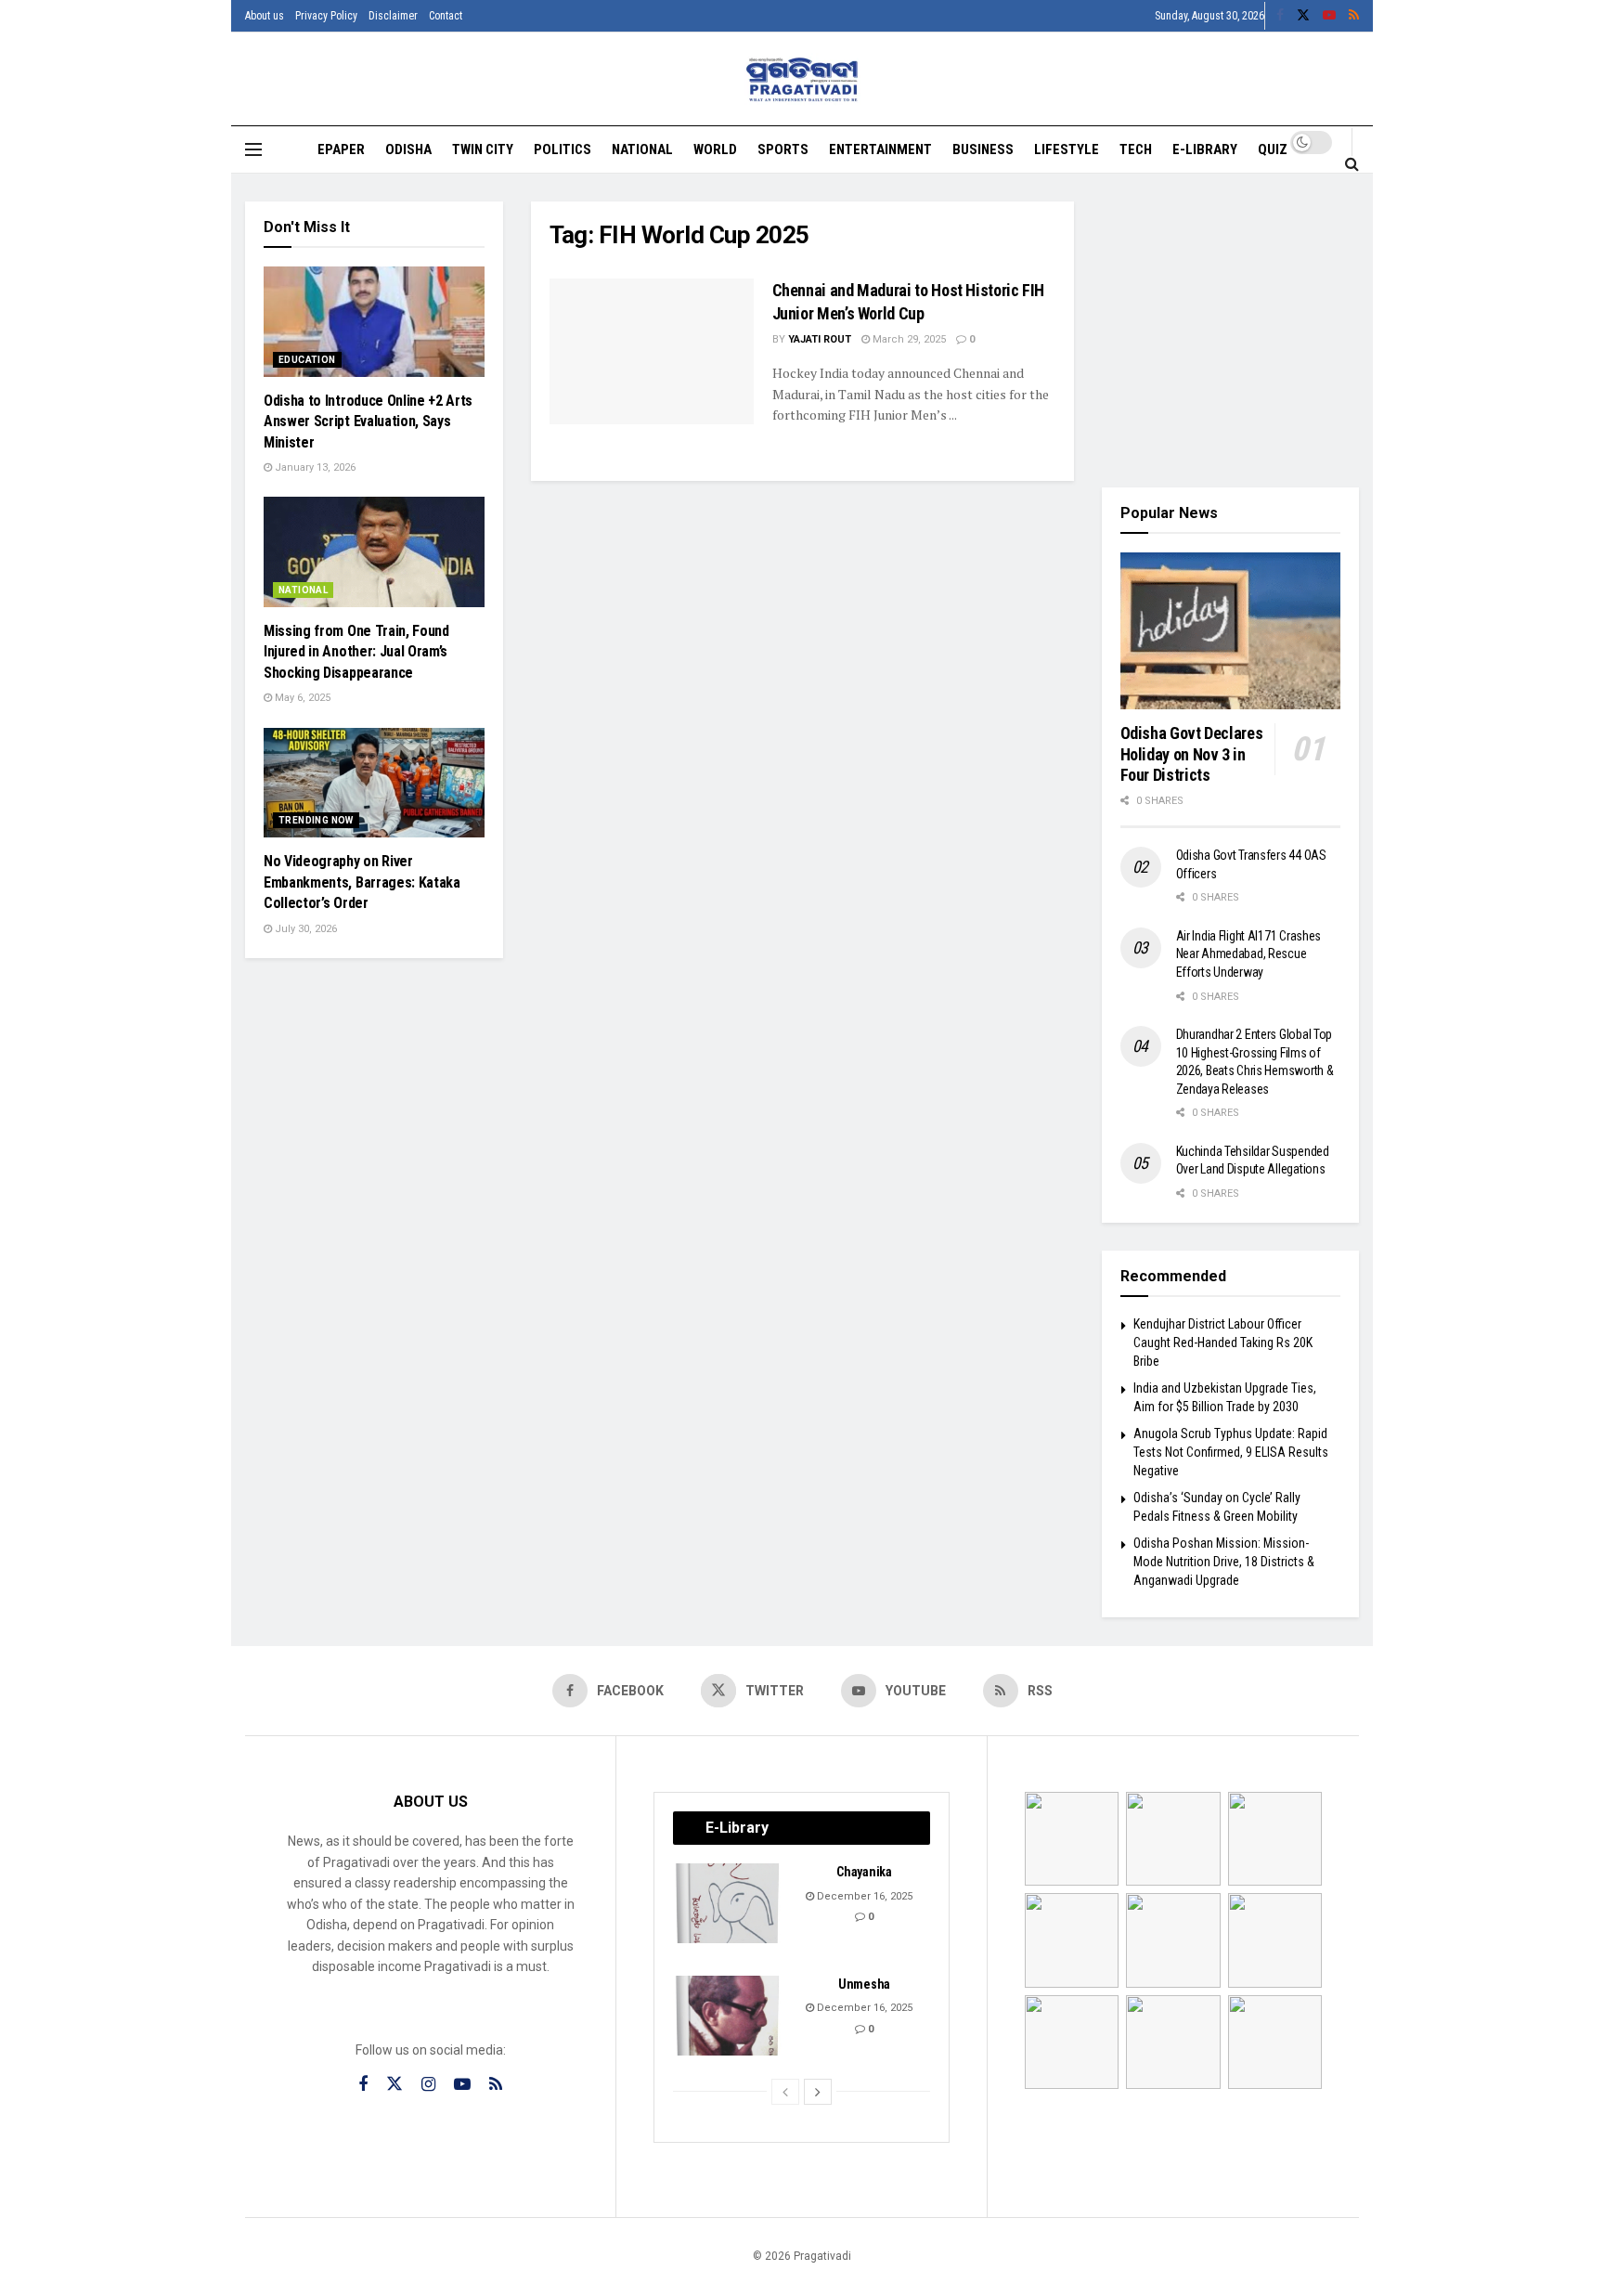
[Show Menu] (253, 149)
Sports (783, 149)
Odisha (408, 149)
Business (983, 149)
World (715, 149)
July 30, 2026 (304, 929)
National (642, 149)
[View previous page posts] (785, 2092)
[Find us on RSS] (1354, 16)
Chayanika (864, 1872)
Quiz (1273, 149)
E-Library (1205, 149)
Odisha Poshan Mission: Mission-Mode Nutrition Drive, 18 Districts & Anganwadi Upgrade (1224, 1561)
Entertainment (880, 149)
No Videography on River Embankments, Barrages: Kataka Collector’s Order (362, 882)
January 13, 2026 (314, 467)
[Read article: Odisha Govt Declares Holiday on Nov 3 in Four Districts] (1231, 631)
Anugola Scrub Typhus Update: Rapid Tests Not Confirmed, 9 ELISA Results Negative (1231, 1452)
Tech (1136, 149)
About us (265, 16)
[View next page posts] (818, 2092)
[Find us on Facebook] (1280, 16)
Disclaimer (393, 16)
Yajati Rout (820, 339)
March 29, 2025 (908, 339)
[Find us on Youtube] (1329, 16)
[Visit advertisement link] (1231, 331)
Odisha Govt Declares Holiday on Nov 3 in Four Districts (1192, 754)
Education (307, 360)
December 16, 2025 (863, 1896)
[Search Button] (1352, 163)
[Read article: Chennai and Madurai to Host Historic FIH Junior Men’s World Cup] (652, 351)
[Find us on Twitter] (1303, 16)
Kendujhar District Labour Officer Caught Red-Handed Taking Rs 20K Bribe (1223, 1342)
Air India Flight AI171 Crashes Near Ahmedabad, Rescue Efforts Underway (1249, 954)
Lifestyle (1067, 149)
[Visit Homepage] (802, 79)
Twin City (483, 149)
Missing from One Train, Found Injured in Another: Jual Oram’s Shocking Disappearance (356, 652)
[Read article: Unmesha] (729, 2016)
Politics (563, 149)
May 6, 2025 (301, 698)
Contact (446, 16)
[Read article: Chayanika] (729, 1903)
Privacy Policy (326, 16)
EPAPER (341, 149)
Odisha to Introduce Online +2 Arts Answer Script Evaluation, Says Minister (368, 422)
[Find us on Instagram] (428, 2085)
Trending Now (316, 820)
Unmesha (864, 1984)
